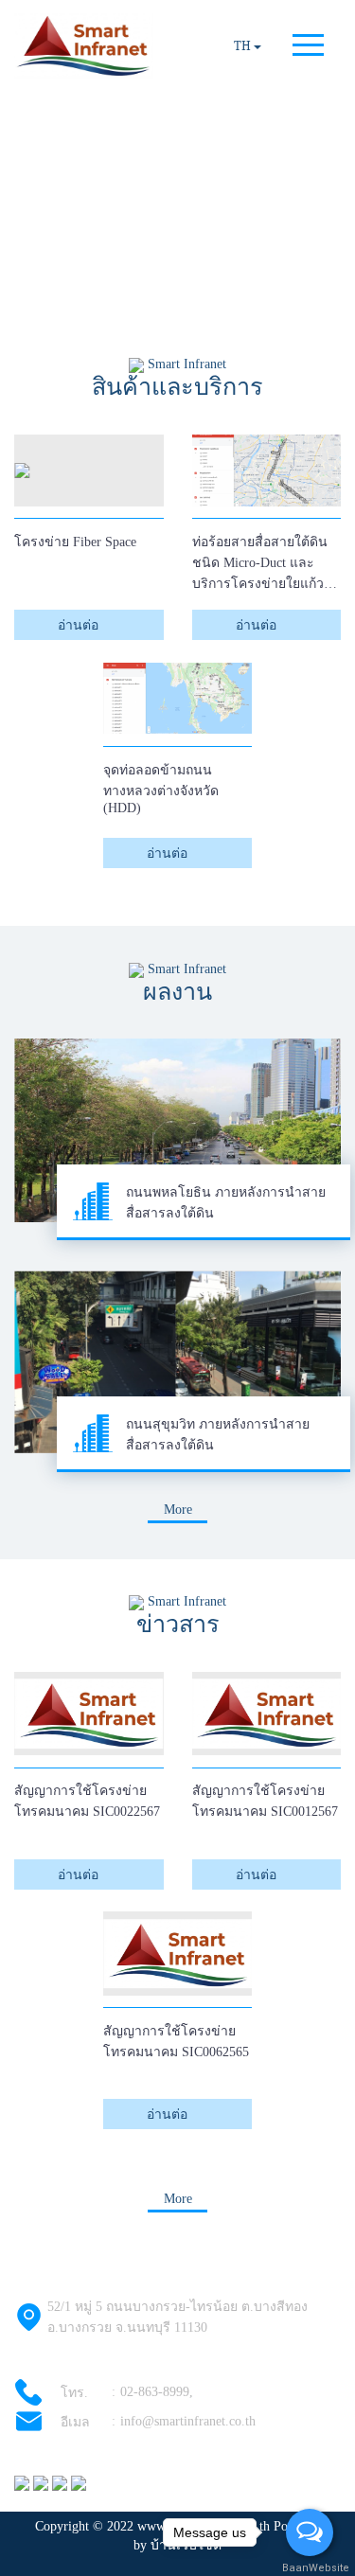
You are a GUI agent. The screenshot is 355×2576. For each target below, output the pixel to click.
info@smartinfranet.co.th (188, 2421)
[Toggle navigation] (308, 47)
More (178, 1510)
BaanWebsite (311, 2568)
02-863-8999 (155, 2392)
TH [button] (244, 46)
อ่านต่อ (80, 625)
